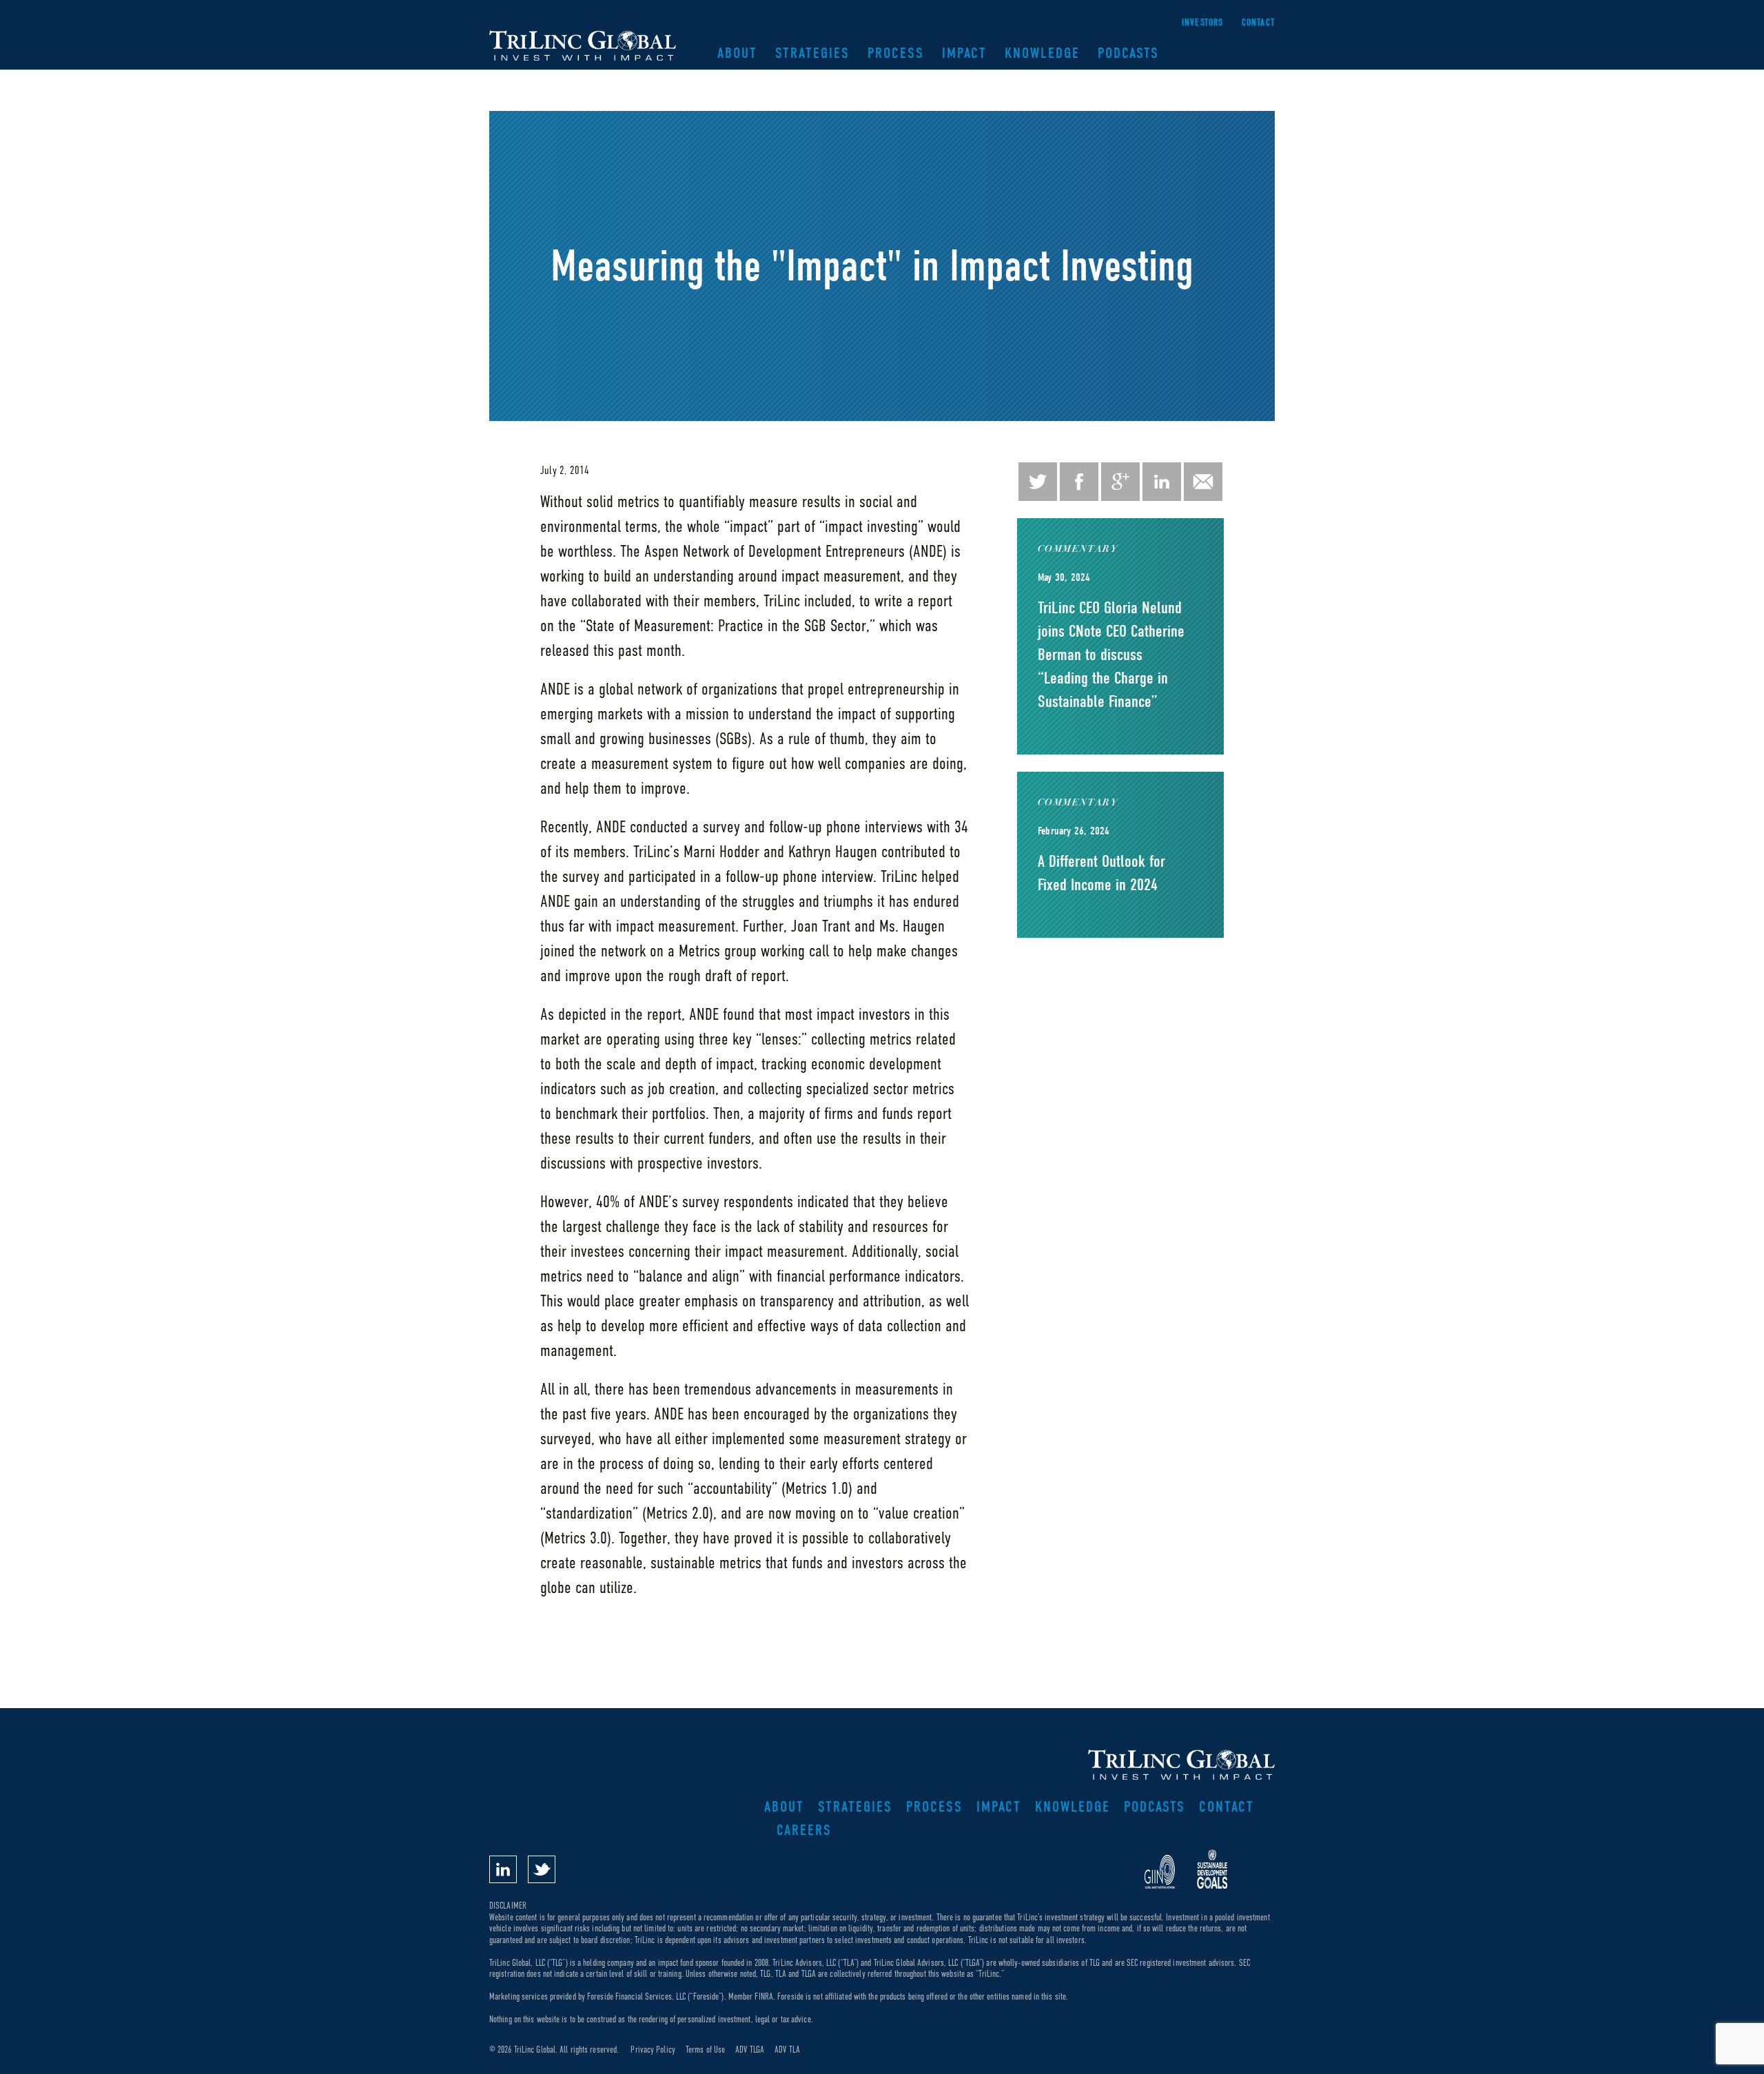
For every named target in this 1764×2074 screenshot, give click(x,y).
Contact (1258, 22)
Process (896, 53)
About (737, 53)
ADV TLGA (750, 2050)
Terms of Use (705, 2050)
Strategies (812, 53)
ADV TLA (787, 2050)
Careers (804, 1830)
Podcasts (1128, 53)
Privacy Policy (653, 2050)
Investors (1203, 22)
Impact (964, 53)
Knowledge (1042, 53)
